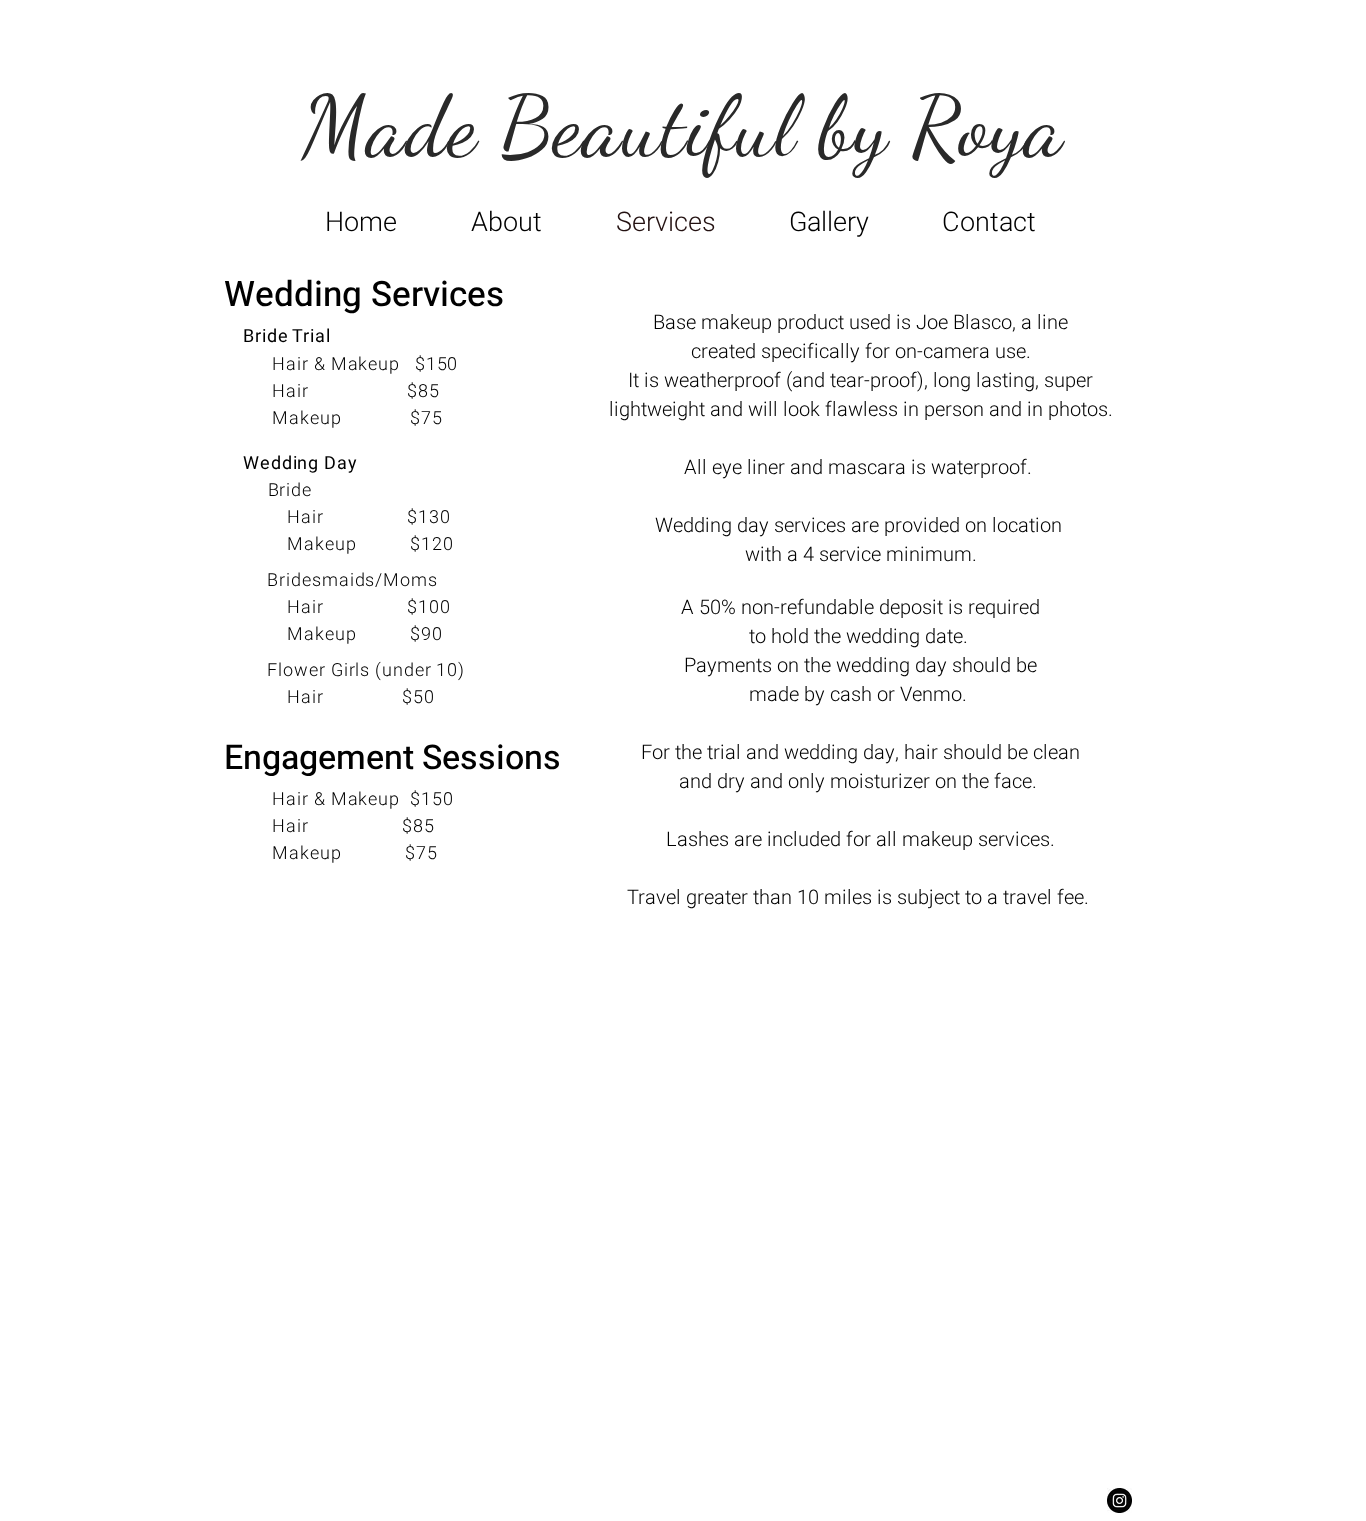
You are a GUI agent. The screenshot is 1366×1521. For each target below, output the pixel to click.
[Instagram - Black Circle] (1119, 1500)
